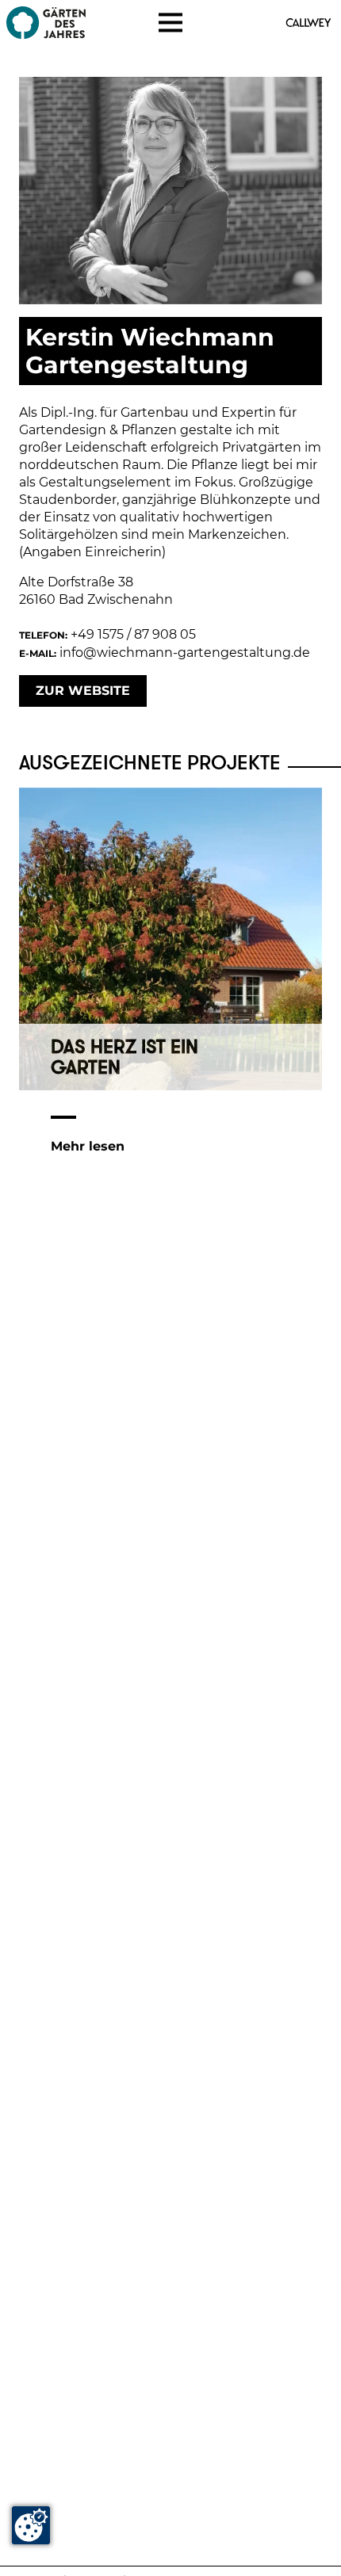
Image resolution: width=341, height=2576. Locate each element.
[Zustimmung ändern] (31, 2525)
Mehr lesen (88, 1146)
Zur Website (83, 691)
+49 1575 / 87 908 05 (133, 634)
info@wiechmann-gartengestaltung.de (185, 653)
